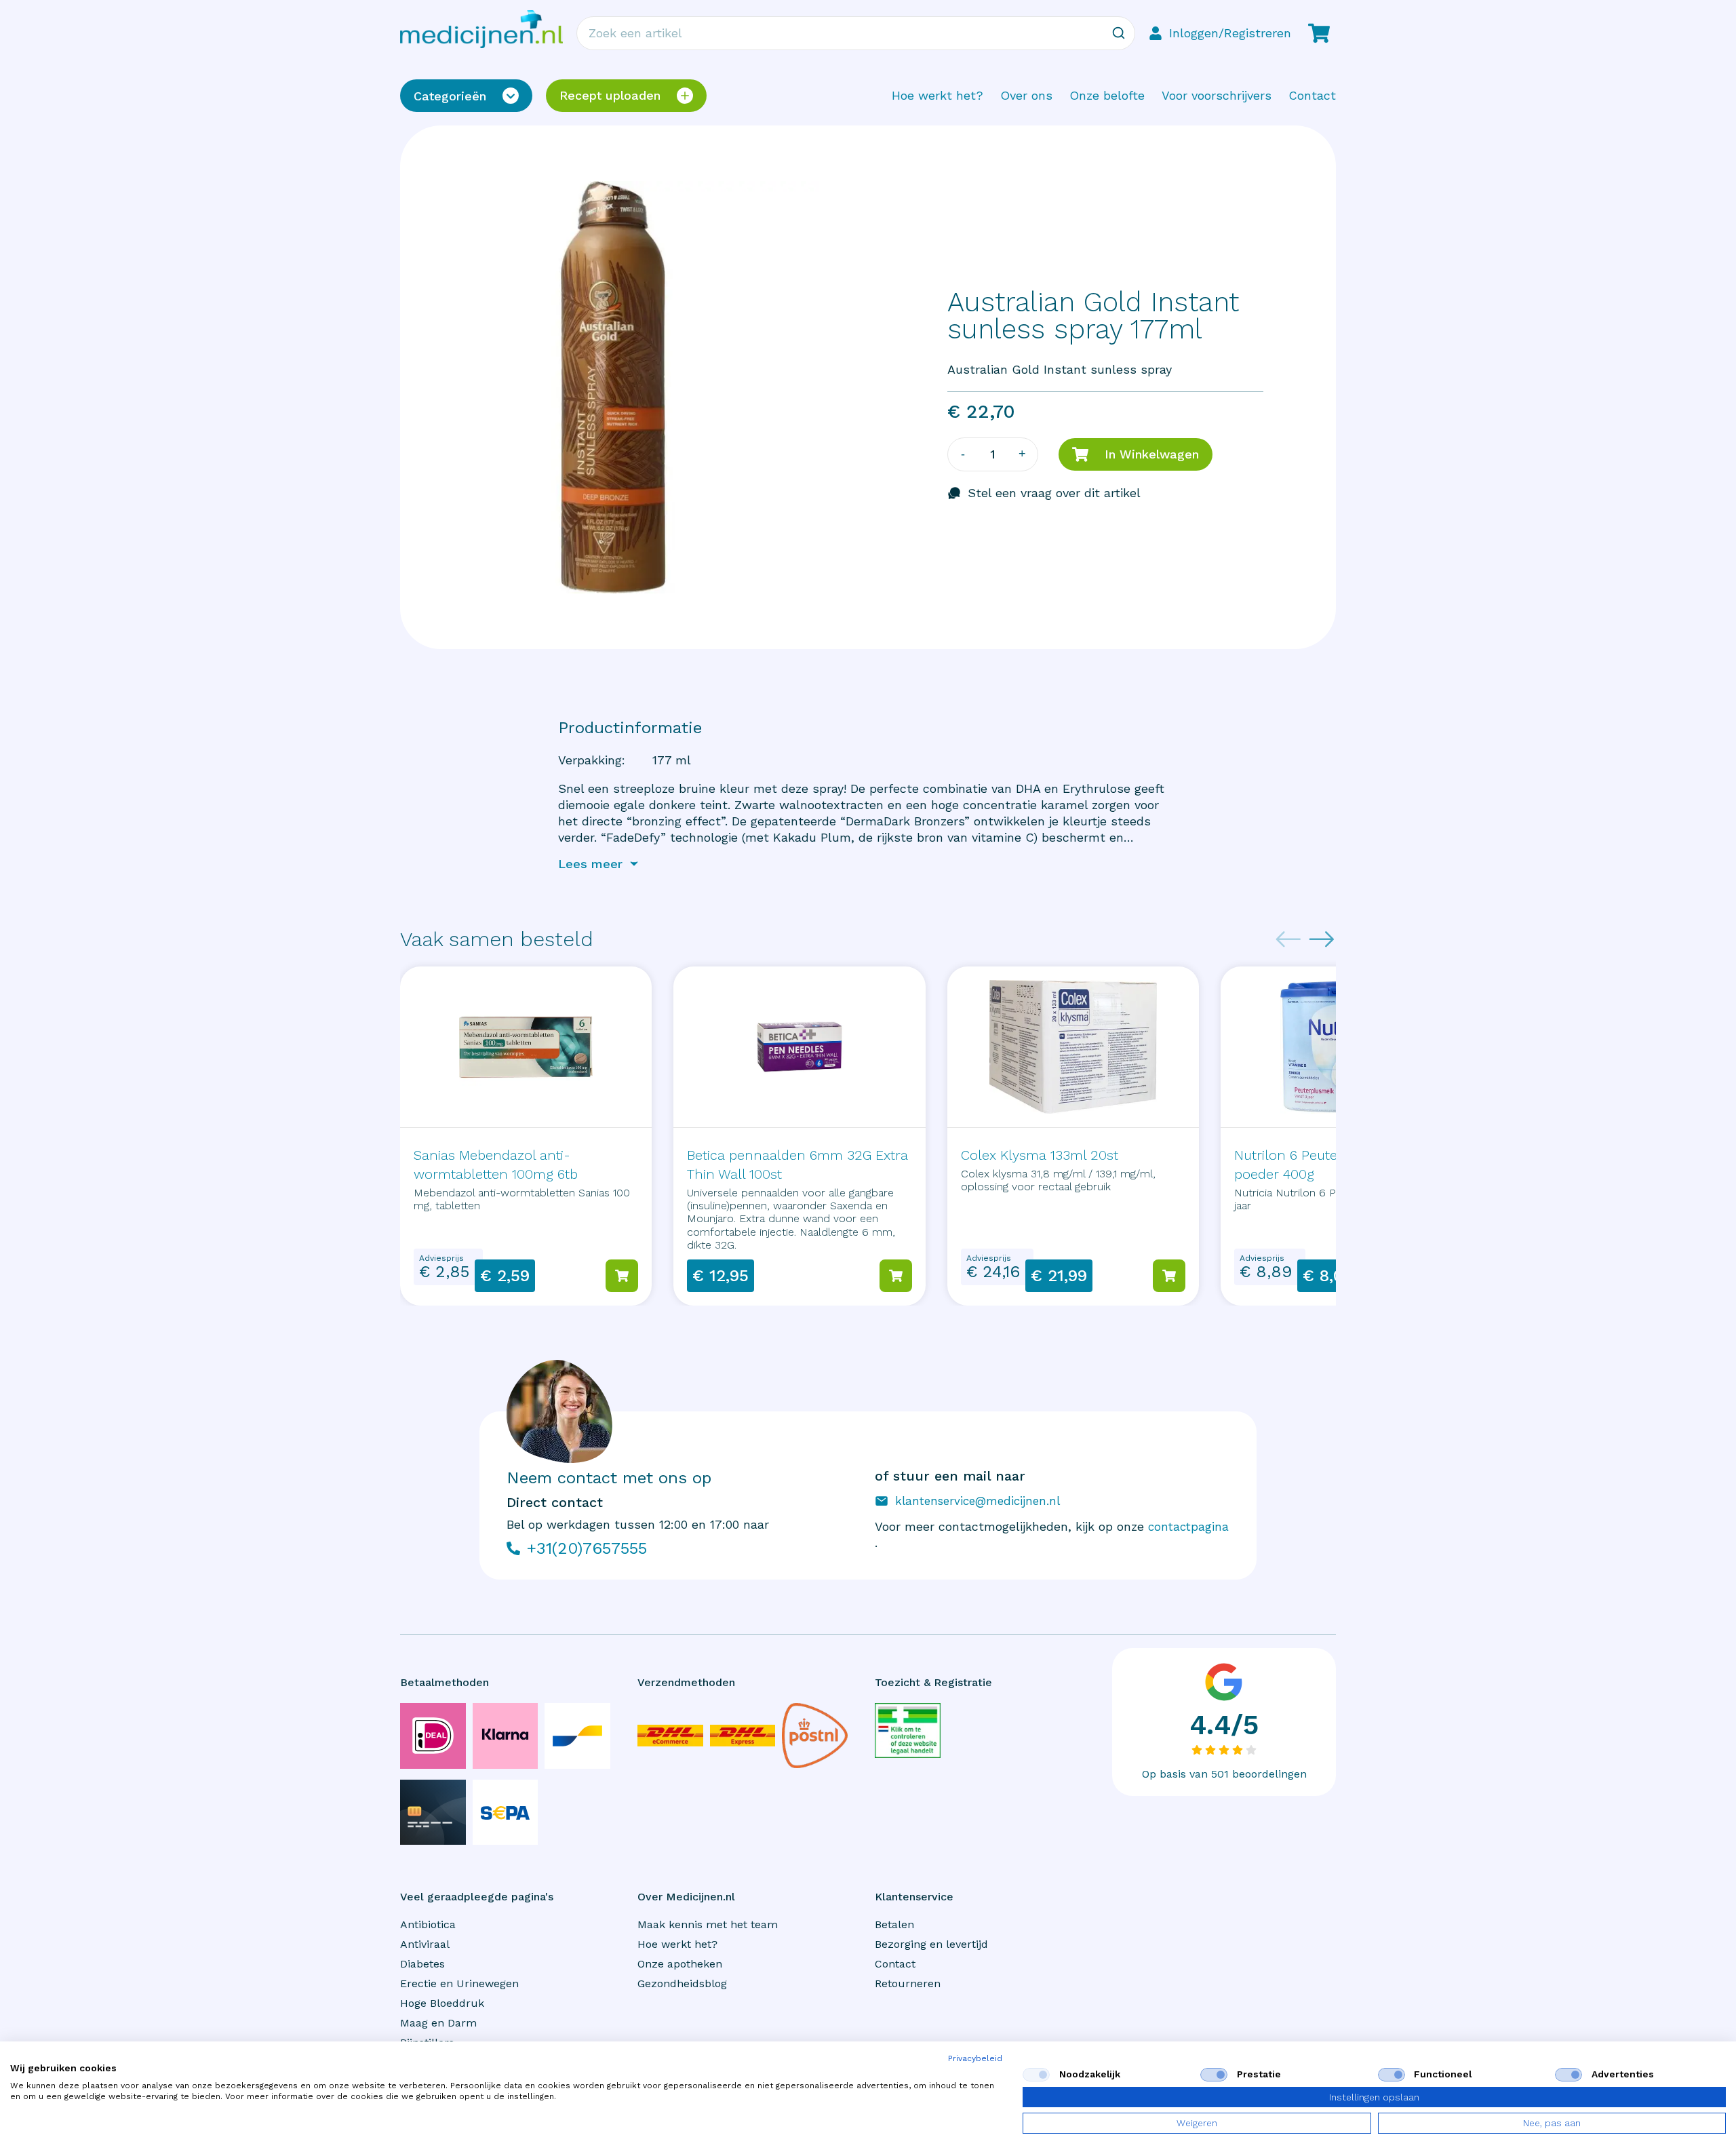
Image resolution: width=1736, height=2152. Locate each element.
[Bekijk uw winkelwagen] (1319, 33)
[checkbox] (1036, 2075)
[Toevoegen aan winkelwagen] (622, 1276)
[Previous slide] (1288, 939)
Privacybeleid (975, 2058)
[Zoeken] (1118, 33)
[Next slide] (1322, 939)
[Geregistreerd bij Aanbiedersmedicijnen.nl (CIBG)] (908, 1730)
